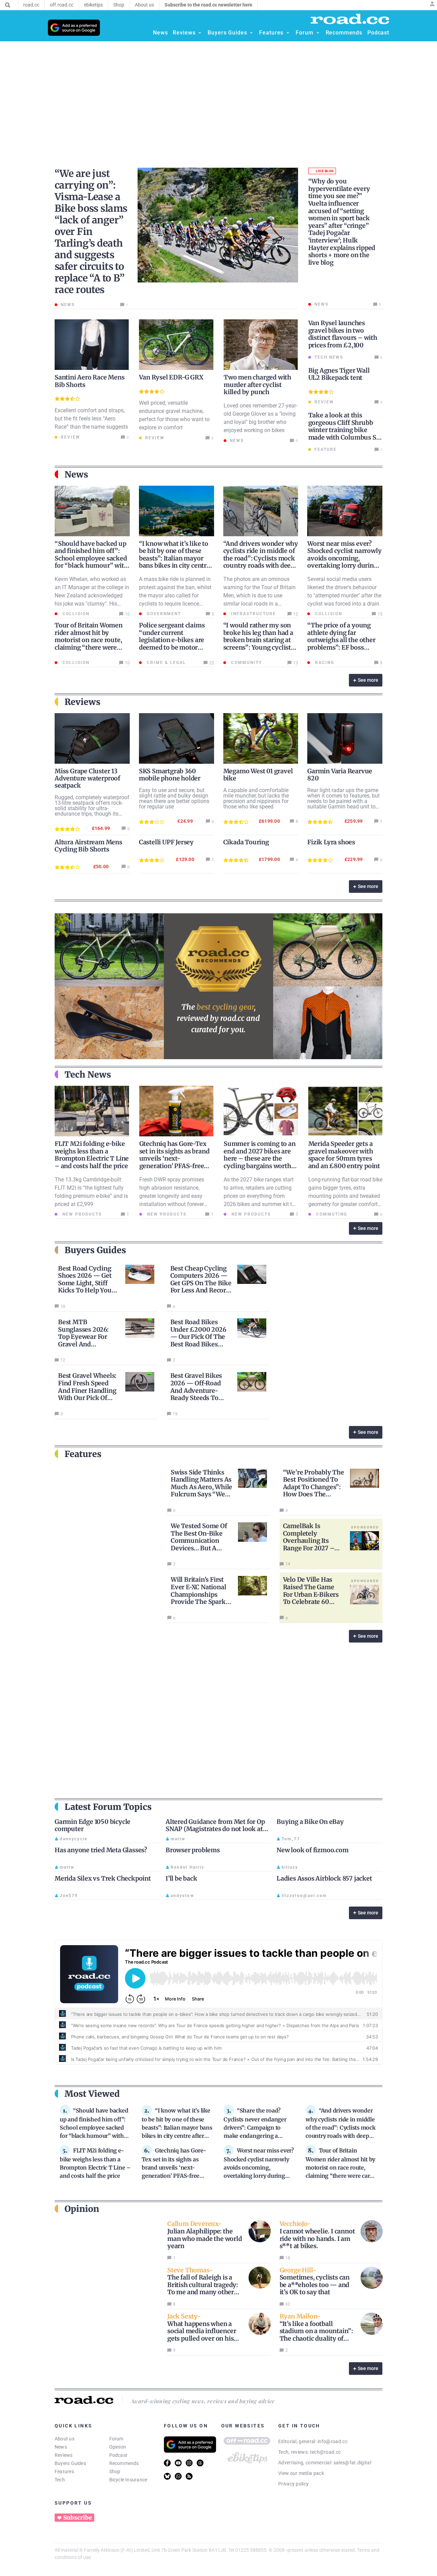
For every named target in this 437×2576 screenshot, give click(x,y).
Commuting (331, 1214)
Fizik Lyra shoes (331, 842)
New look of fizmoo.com (313, 1850)
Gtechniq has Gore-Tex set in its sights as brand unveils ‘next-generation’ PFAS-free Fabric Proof (174, 1158)
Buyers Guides (70, 2463)
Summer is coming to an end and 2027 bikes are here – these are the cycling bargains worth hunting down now (260, 1158)
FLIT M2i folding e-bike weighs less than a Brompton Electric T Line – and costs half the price (92, 1155)
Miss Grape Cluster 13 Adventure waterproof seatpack (87, 778)
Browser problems (193, 1850)
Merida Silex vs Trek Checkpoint (103, 1878)
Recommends (124, 2463)
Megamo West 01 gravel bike (258, 775)
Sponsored (365, 1527)
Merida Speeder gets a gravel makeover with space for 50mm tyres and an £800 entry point (344, 1155)
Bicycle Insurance (128, 2480)
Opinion (118, 2447)
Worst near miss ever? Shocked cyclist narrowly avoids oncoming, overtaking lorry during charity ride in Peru (344, 558)
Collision (75, 614)
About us (65, 2439)
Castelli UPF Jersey (166, 842)
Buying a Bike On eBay (310, 1822)
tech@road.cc (326, 2452)
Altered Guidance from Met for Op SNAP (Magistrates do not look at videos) (215, 1829)
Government (163, 614)
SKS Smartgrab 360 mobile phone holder (170, 775)
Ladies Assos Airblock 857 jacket (324, 1878)
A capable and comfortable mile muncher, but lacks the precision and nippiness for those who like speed (256, 798)
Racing (324, 663)
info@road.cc (333, 2441)
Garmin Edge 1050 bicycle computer (93, 1825)
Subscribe (77, 2518)
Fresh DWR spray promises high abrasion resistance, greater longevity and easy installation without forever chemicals (172, 1196)
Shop (115, 2471)
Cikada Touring (246, 842)
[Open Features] (288, 33)
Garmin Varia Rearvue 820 (340, 775)
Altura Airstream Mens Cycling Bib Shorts (88, 846)
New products (81, 1214)
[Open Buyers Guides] (251, 33)
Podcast (118, 2455)
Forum (116, 2439)
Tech (60, 2480)
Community (246, 663)
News (61, 2447)
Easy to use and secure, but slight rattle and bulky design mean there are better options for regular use (174, 798)
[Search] (8, 5)
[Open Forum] (318, 33)
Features (64, 2471)
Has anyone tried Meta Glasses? (101, 1850)
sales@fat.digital (352, 2463)
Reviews (64, 2455)
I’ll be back (181, 1878)
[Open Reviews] (200, 33)
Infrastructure (253, 614)
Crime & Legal (166, 663)
